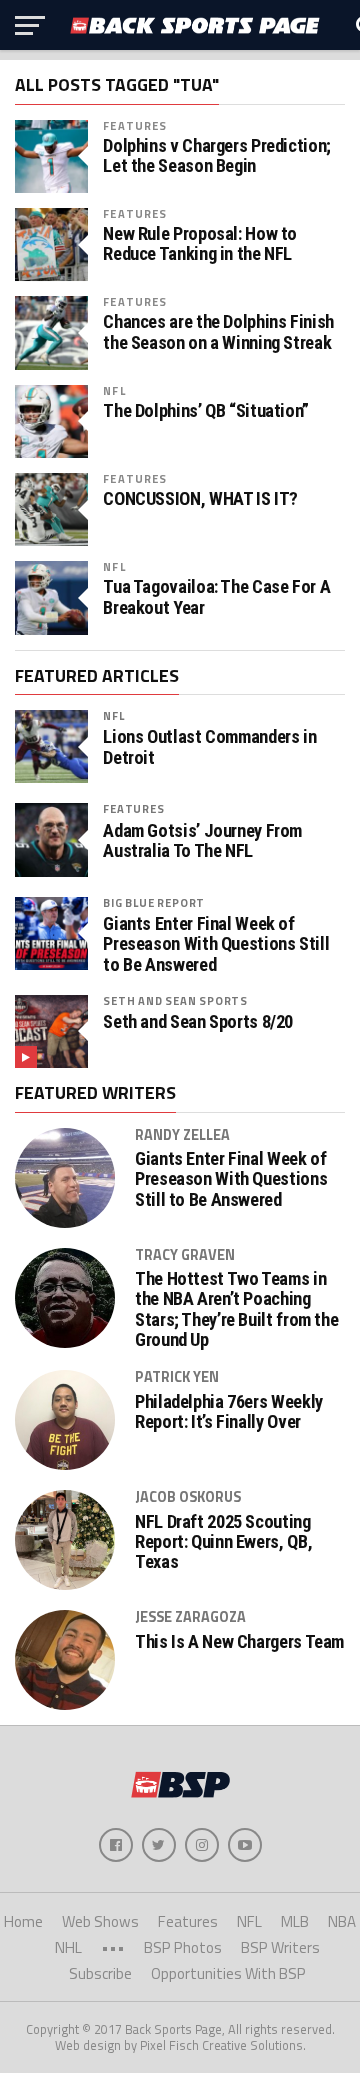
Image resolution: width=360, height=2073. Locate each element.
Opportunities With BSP (228, 1973)
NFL (114, 390)
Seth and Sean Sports (175, 1000)
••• (113, 1947)
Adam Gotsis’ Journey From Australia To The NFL (202, 841)
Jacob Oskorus (188, 1497)
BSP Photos (183, 1947)
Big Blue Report (154, 902)
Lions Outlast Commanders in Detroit (209, 747)
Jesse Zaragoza (190, 1617)
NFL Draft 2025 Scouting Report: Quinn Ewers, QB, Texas (223, 1542)
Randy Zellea (182, 1135)
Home (23, 1921)
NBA (342, 1921)
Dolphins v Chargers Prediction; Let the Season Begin (217, 156)
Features (135, 125)
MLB (295, 1921)
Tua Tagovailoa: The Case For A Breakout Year (216, 597)
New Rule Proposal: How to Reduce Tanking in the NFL (200, 244)
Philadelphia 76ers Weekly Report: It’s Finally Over (229, 1412)
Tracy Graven (185, 1255)
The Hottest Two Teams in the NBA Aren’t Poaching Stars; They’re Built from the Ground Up (236, 1309)
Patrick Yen (177, 1377)
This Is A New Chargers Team (239, 1642)
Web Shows (100, 1921)
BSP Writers (280, 1947)
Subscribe (100, 1973)
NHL (68, 1947)
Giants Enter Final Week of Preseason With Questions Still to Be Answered (216, 944)
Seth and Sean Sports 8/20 (198, 1022)
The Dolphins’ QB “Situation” (206, 411)
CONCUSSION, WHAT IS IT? (200, 499)
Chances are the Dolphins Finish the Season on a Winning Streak (218, 332)
